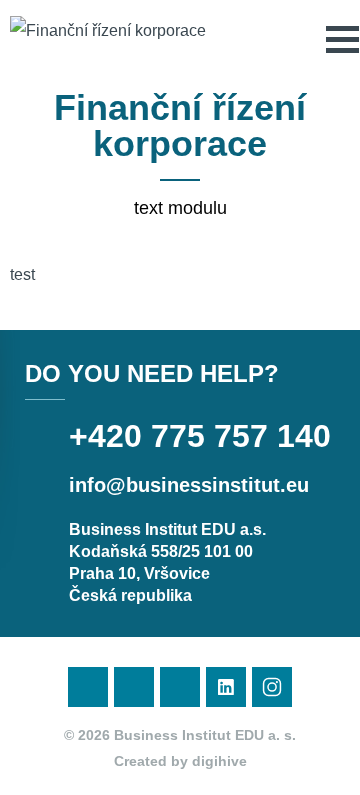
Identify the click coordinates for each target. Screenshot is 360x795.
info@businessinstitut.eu (189, 485)
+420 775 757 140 (200, 436)
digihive (219, 761)
